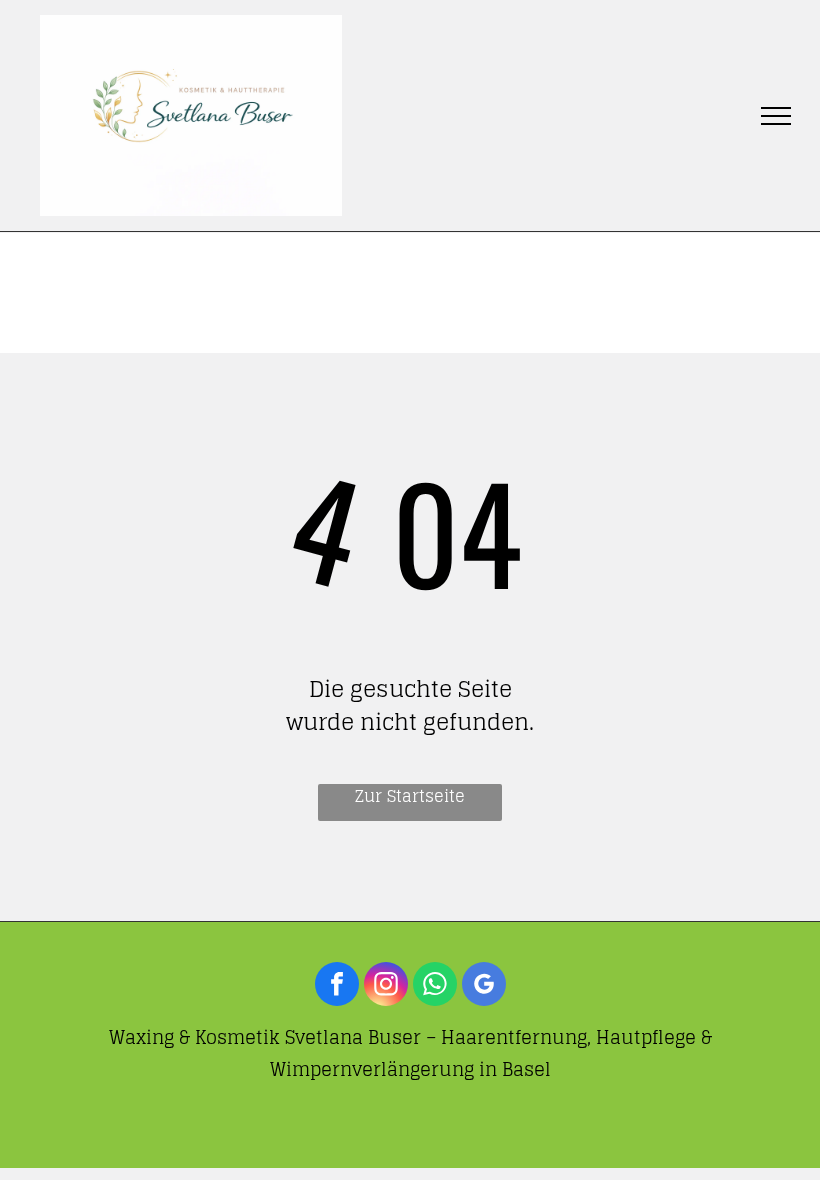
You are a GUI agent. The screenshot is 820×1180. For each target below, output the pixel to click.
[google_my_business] (484, 986)
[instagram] (386, 986)
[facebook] (337, 986)
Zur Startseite (410, 797)
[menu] (776, 116)
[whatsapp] (435, 986)
